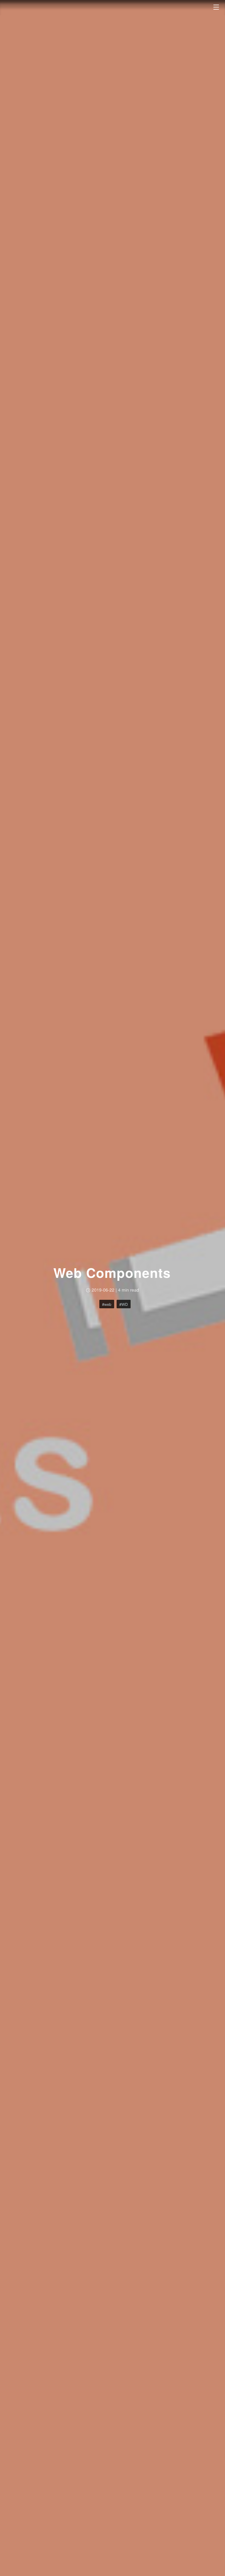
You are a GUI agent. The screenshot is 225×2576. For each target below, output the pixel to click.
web (108, 1304)
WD (125, 1304)
